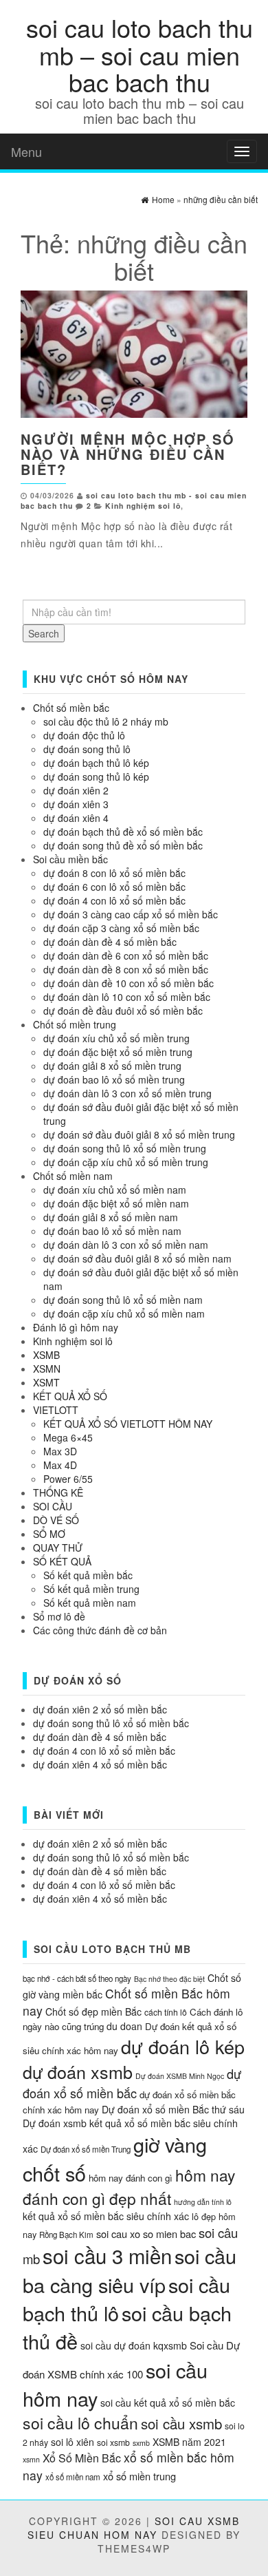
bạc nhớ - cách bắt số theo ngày (77, 1978)
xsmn (31, 2459)
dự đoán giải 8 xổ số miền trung (112, 1066)
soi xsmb (113, 2442)
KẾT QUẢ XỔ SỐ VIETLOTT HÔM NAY (128, 1424)
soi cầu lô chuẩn (80, 2423)
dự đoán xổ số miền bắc (132, 2083)
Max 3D (60, 1451)
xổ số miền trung (139, 2476)
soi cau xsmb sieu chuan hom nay (134, 2528)
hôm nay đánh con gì (131, 2178)
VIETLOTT (56, 1410)
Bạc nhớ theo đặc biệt (169, 1979)
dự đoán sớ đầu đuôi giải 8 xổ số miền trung (139, 1134)
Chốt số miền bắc (71, 708)
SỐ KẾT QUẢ (62, 1561)
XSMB (46, 1355)
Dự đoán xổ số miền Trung (86, 2149)
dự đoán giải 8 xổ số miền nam (111, 1217)
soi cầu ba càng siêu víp (130, 2270)
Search (44, 633)
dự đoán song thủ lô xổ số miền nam (123, 1300)
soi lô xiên (72, 2442)
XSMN (47, 1369)
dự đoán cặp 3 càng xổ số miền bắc (121, 928)
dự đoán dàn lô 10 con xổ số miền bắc (127, 997)
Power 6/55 (68, 1479)
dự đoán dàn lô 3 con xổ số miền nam (126, 1245)
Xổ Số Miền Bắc (82, 2458)
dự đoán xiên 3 (76, 804)
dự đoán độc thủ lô (84, 735)
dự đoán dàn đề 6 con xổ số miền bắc (126, 956)
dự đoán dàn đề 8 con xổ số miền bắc (126, 969)
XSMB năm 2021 (189, 2442)
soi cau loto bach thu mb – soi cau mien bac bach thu (139, 54)
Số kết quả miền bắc (88, 1575)
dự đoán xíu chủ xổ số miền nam (115, 1190)
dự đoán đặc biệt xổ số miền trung (118, 1052)
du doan (124, 2026)
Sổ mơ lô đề (59, 1616)
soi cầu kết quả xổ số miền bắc (168, 2403)
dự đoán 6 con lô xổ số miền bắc (114, 887)
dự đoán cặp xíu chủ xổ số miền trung (126, 1162)
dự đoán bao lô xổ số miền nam (112, 1231)
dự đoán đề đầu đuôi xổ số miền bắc (123, 1011)
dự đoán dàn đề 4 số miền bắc (110, 942)
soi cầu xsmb (181, 2424)
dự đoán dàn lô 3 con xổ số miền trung (127, 1093)
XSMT (46, 1382)
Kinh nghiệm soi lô (143, 506)
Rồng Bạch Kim (66, 2235)
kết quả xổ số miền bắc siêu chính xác (106, 2216)
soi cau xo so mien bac (146, 2234)
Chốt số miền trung (75, 1024)
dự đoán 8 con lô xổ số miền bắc (114, 873)
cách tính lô (166, 2012)
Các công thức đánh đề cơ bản (100, 1630)
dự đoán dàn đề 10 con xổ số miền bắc (129, 983)
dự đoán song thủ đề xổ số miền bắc (123, 845)
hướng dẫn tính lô (203, 2202)
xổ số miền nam (73, 2477)
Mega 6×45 (68, 1437)
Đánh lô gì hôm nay (76, 1327)
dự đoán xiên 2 (76, 790)
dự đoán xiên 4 (76, 818)
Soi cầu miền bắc (70, 859)
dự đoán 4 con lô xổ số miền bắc (114, 900)
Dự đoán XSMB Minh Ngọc (180, 2076)
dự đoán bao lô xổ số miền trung (114, 1079)
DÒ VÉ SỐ (56, 1520)
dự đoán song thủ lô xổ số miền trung (125, 1148)
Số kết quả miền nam (90, 1603)
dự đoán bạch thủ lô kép (96, 763)
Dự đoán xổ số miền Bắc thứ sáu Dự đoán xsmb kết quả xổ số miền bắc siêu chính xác (134, 2129)
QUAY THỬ (58, 1548)
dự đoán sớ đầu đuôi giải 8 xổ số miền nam (137, 1258)
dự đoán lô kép (183, 2046)
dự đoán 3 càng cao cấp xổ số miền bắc (131, 914)
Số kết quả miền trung (91, 1589)
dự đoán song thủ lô (87, 749)
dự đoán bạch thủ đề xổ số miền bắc (123, 832)
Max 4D (60, 1465)
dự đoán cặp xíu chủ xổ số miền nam (124, 1313)
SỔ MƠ (49, 1534)
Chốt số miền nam (73, 1176)
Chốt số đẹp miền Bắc (93, 2012)
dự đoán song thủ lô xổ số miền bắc (111, 1723)
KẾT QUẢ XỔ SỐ (70, 1396)
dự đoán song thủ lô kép (96, 777)
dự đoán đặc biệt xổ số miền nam (116, 1203)
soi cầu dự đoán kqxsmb (134, 2345)
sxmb (141, 2443)
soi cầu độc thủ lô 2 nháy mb (106, 721)
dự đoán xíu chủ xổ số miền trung (116, 1038)
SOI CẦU (53, 1506)
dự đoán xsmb (78, 2071)
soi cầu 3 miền (107, 2255)
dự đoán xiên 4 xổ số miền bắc (100, 1764)
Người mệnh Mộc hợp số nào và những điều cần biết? (128, 454)
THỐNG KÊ (58, 1492)
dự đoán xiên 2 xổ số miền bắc (100, 1709)
